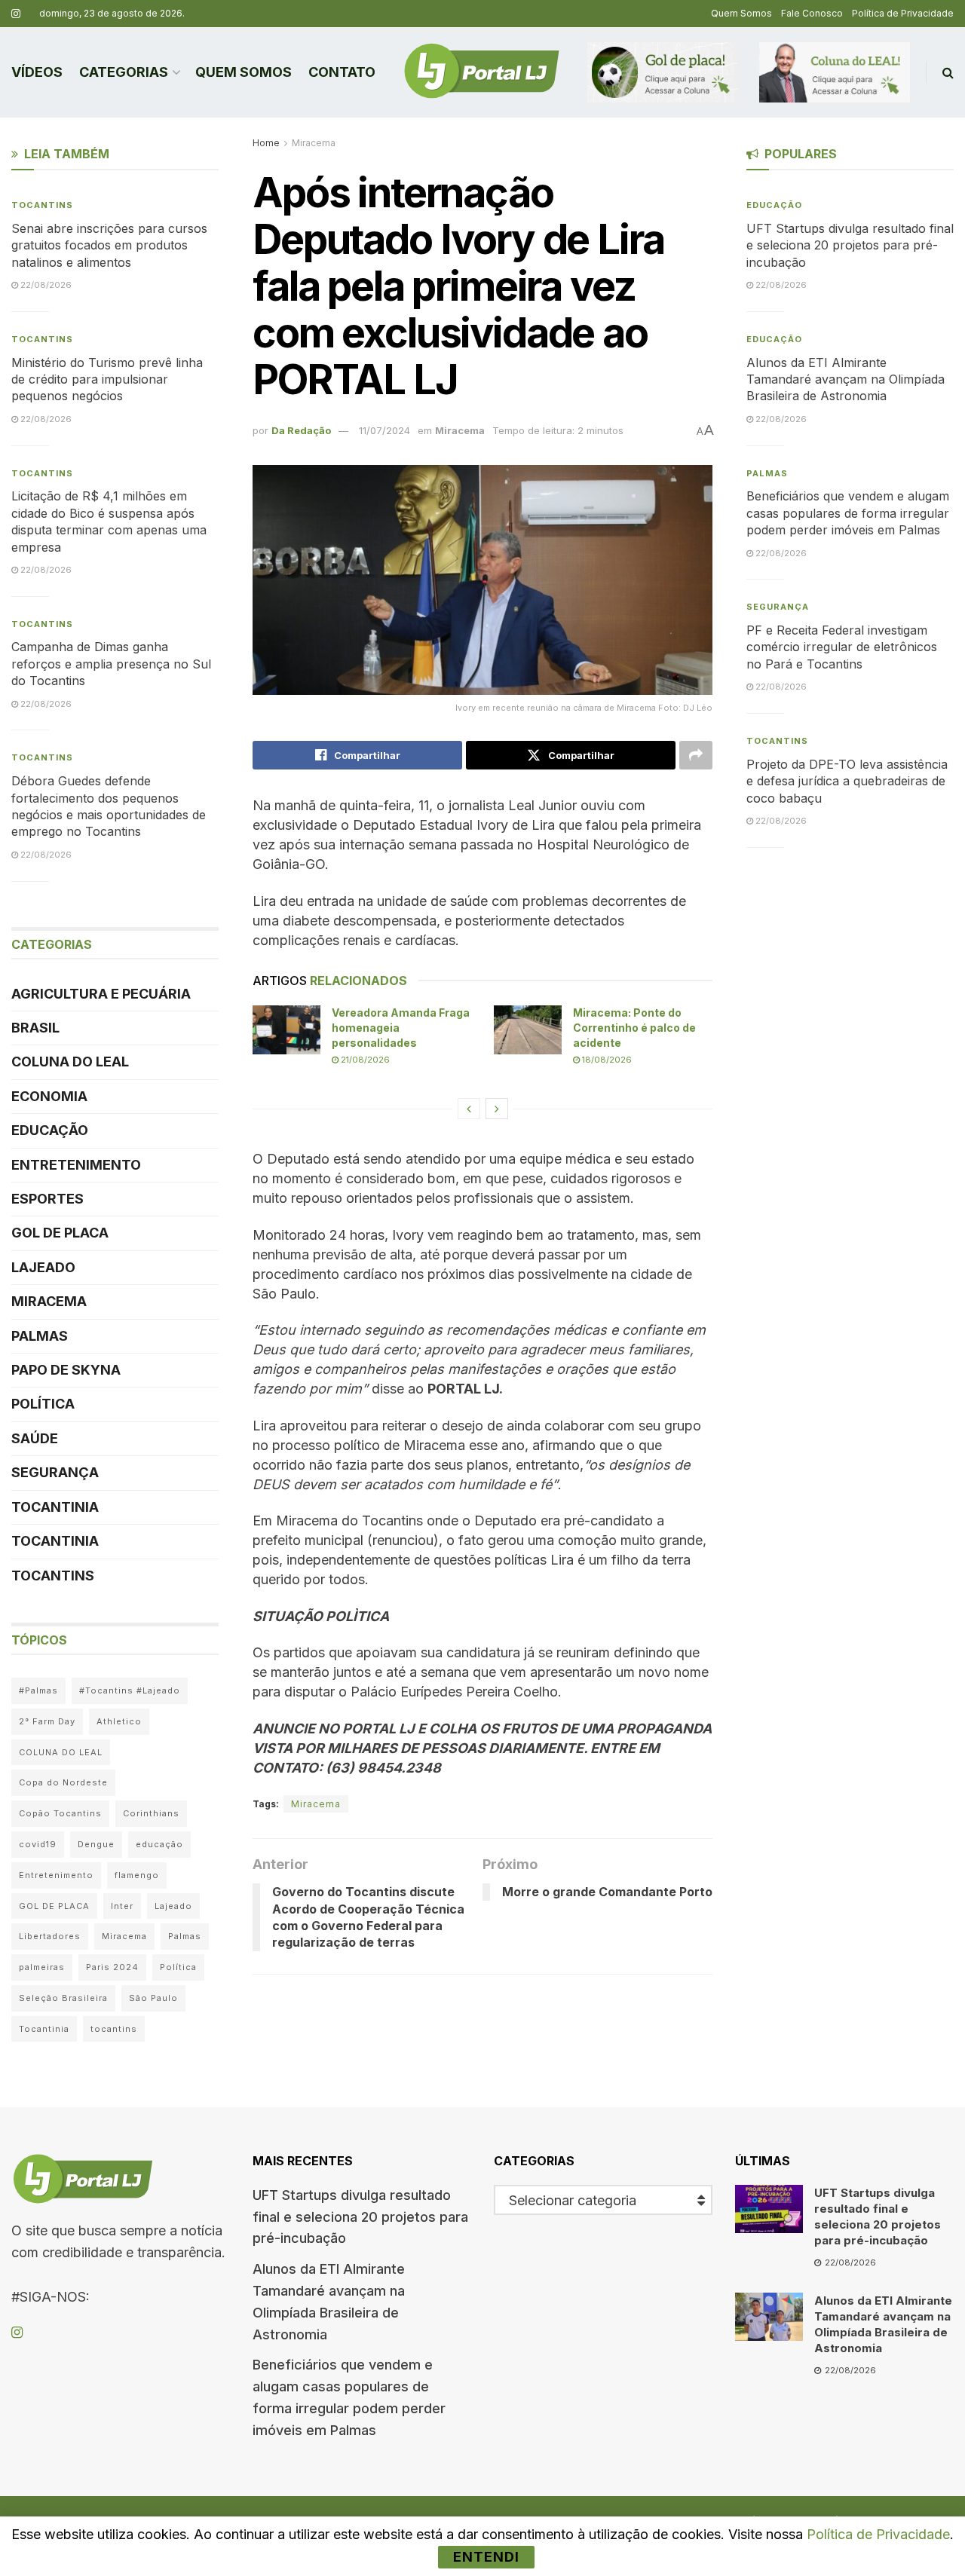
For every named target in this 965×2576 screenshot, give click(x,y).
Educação (50, 1130)
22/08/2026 (45, 285)
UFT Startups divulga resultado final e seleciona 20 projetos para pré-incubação (850, 245)
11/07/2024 (384, 430)
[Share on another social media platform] (696, 755)
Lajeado (43, 1267)
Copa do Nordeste (63, 1782)
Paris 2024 (112, 1967)
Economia (49, 1096)
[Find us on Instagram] (16, 14)
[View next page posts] (497, 1109)
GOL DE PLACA (60, 1233)
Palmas (40, 1336)
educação (159, 1844)
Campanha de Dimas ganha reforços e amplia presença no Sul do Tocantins (111, 664)
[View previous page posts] (469, 1109)
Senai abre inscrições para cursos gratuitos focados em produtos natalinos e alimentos (109, 245)
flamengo (137, 1875)
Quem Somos (741, 13)
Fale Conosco (812, 13)
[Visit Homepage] (482, 72)
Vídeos (37, 72)
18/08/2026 (606, 1060)
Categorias (124, 72)
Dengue (96, 1844)
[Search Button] (948, 72)
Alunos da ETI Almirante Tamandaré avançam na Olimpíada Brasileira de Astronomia (846, 379)
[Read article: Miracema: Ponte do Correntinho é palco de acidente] (528, 1029)
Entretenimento (76, 1165)
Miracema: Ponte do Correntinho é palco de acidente (634, 1027)
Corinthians (151, 1813)
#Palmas (38, 1690)
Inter (122, 1906)
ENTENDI (486, 2557)
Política (43, 1404)
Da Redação (301, 430)
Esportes (47, 1199)
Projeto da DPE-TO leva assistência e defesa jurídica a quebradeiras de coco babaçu (847, 781)
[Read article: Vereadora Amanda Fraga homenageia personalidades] (286, 1029)
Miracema (314, 143)
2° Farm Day (47, 1721)
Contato (342, 72)
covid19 (38, 1844)
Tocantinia (55, 1507)
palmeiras (42, 1967)
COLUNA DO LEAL (70, 1062)
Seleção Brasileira (63, 1998)
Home (266, 143)
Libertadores (50, 1936)
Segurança (55, 1472)
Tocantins (42, 205)
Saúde (35, 1438)
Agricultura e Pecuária (101, 994)
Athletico (119, 1721)
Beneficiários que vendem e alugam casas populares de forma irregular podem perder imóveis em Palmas (848, 513)
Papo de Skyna (66, 1370)
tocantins (114, 2029)
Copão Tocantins (60, 1813)
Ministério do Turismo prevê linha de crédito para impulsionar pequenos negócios (107, 379)
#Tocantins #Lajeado (130, 1690)
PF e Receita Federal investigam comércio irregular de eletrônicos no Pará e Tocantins (842, 647)
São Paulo (153, 1998)
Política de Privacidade (903, 13)
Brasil (35, 1028)
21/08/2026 (364, 1060)
